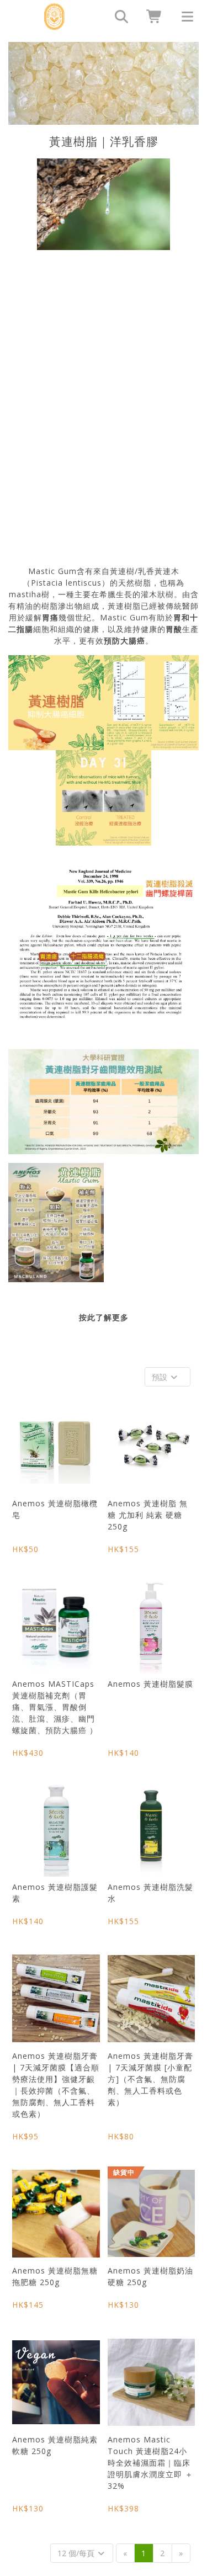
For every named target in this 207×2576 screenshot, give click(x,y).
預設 (161, 1377)
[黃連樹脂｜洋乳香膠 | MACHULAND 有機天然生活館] (54, 17)
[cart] (151, 17)
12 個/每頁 (77, 2553)
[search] (118, 17)
